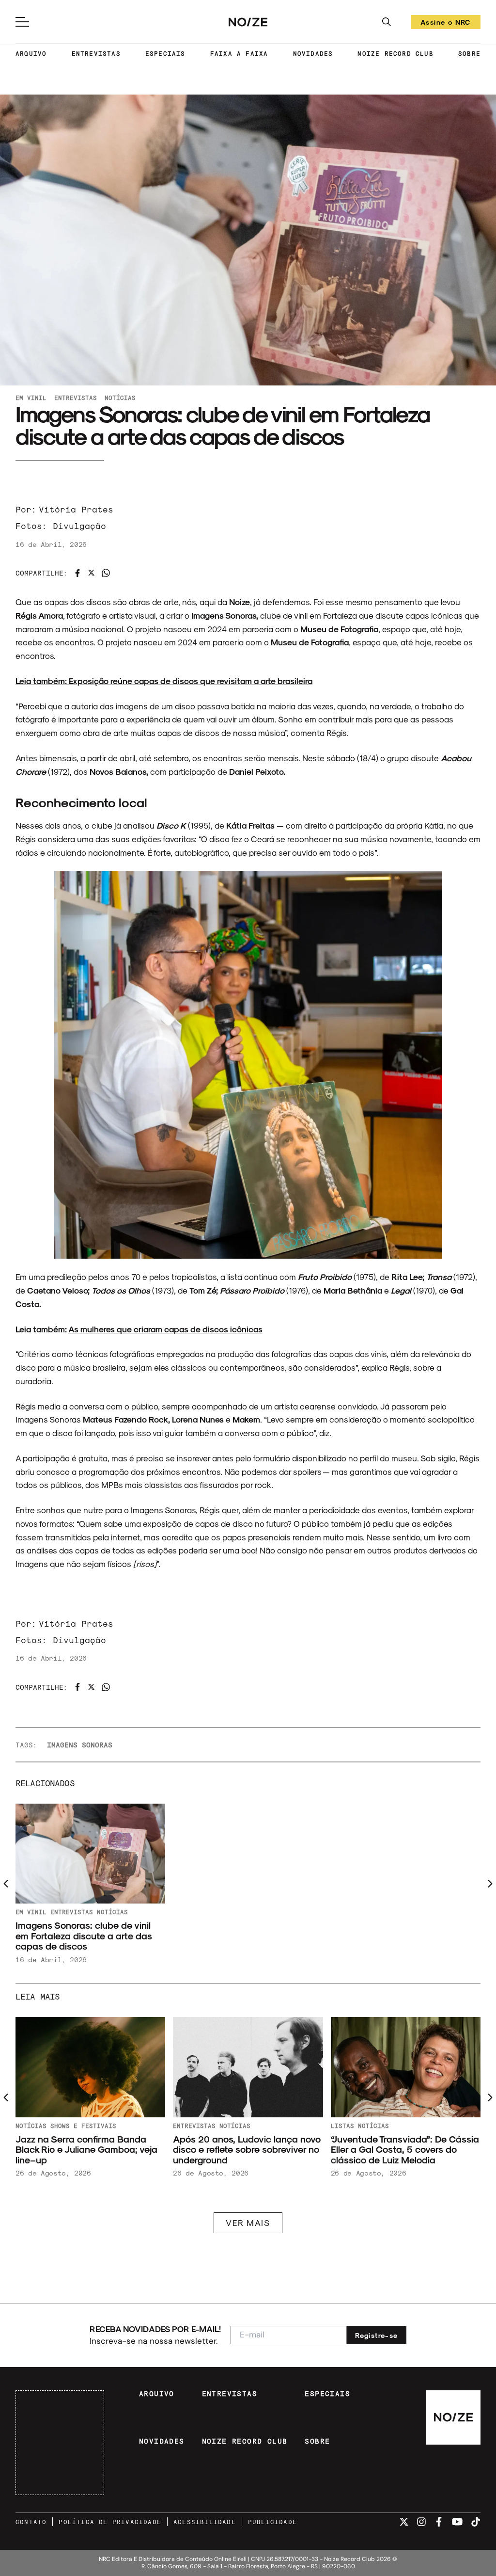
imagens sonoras (80, 1745)
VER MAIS (248, 2223)
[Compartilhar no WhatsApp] (106, 573)
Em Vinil (31, 398)
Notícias (120, 398)
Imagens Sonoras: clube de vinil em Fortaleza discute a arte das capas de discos (84, 1936)
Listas (342, 2126)
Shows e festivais (83, 2126)
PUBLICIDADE (272, 2522)
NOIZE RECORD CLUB (395, 53)
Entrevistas (76, 398)
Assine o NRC (446, 24)
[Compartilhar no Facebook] (77, 573)
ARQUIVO (31, 53)
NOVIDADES (313, 53)
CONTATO (31, 2522)
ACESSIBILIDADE (205, 2522)
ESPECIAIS (165, 53)
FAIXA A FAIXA (239, 53)
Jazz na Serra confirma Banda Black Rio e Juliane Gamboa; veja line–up (86, 2149)
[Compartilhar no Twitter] (91, 573)
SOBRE (469, 53)
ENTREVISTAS (96, 53)
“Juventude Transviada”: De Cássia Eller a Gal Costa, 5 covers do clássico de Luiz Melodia (405, 2149)
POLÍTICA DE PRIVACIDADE (110, 2522)
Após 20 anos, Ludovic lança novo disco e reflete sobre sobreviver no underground (247, 2149)
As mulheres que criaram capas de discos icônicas (165, 1329)
